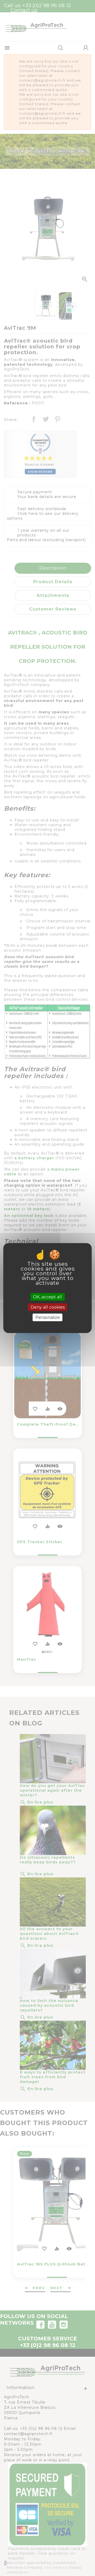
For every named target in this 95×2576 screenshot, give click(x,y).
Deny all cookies (48, 1307)
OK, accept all (47, 1297)
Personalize (48, 1317)
